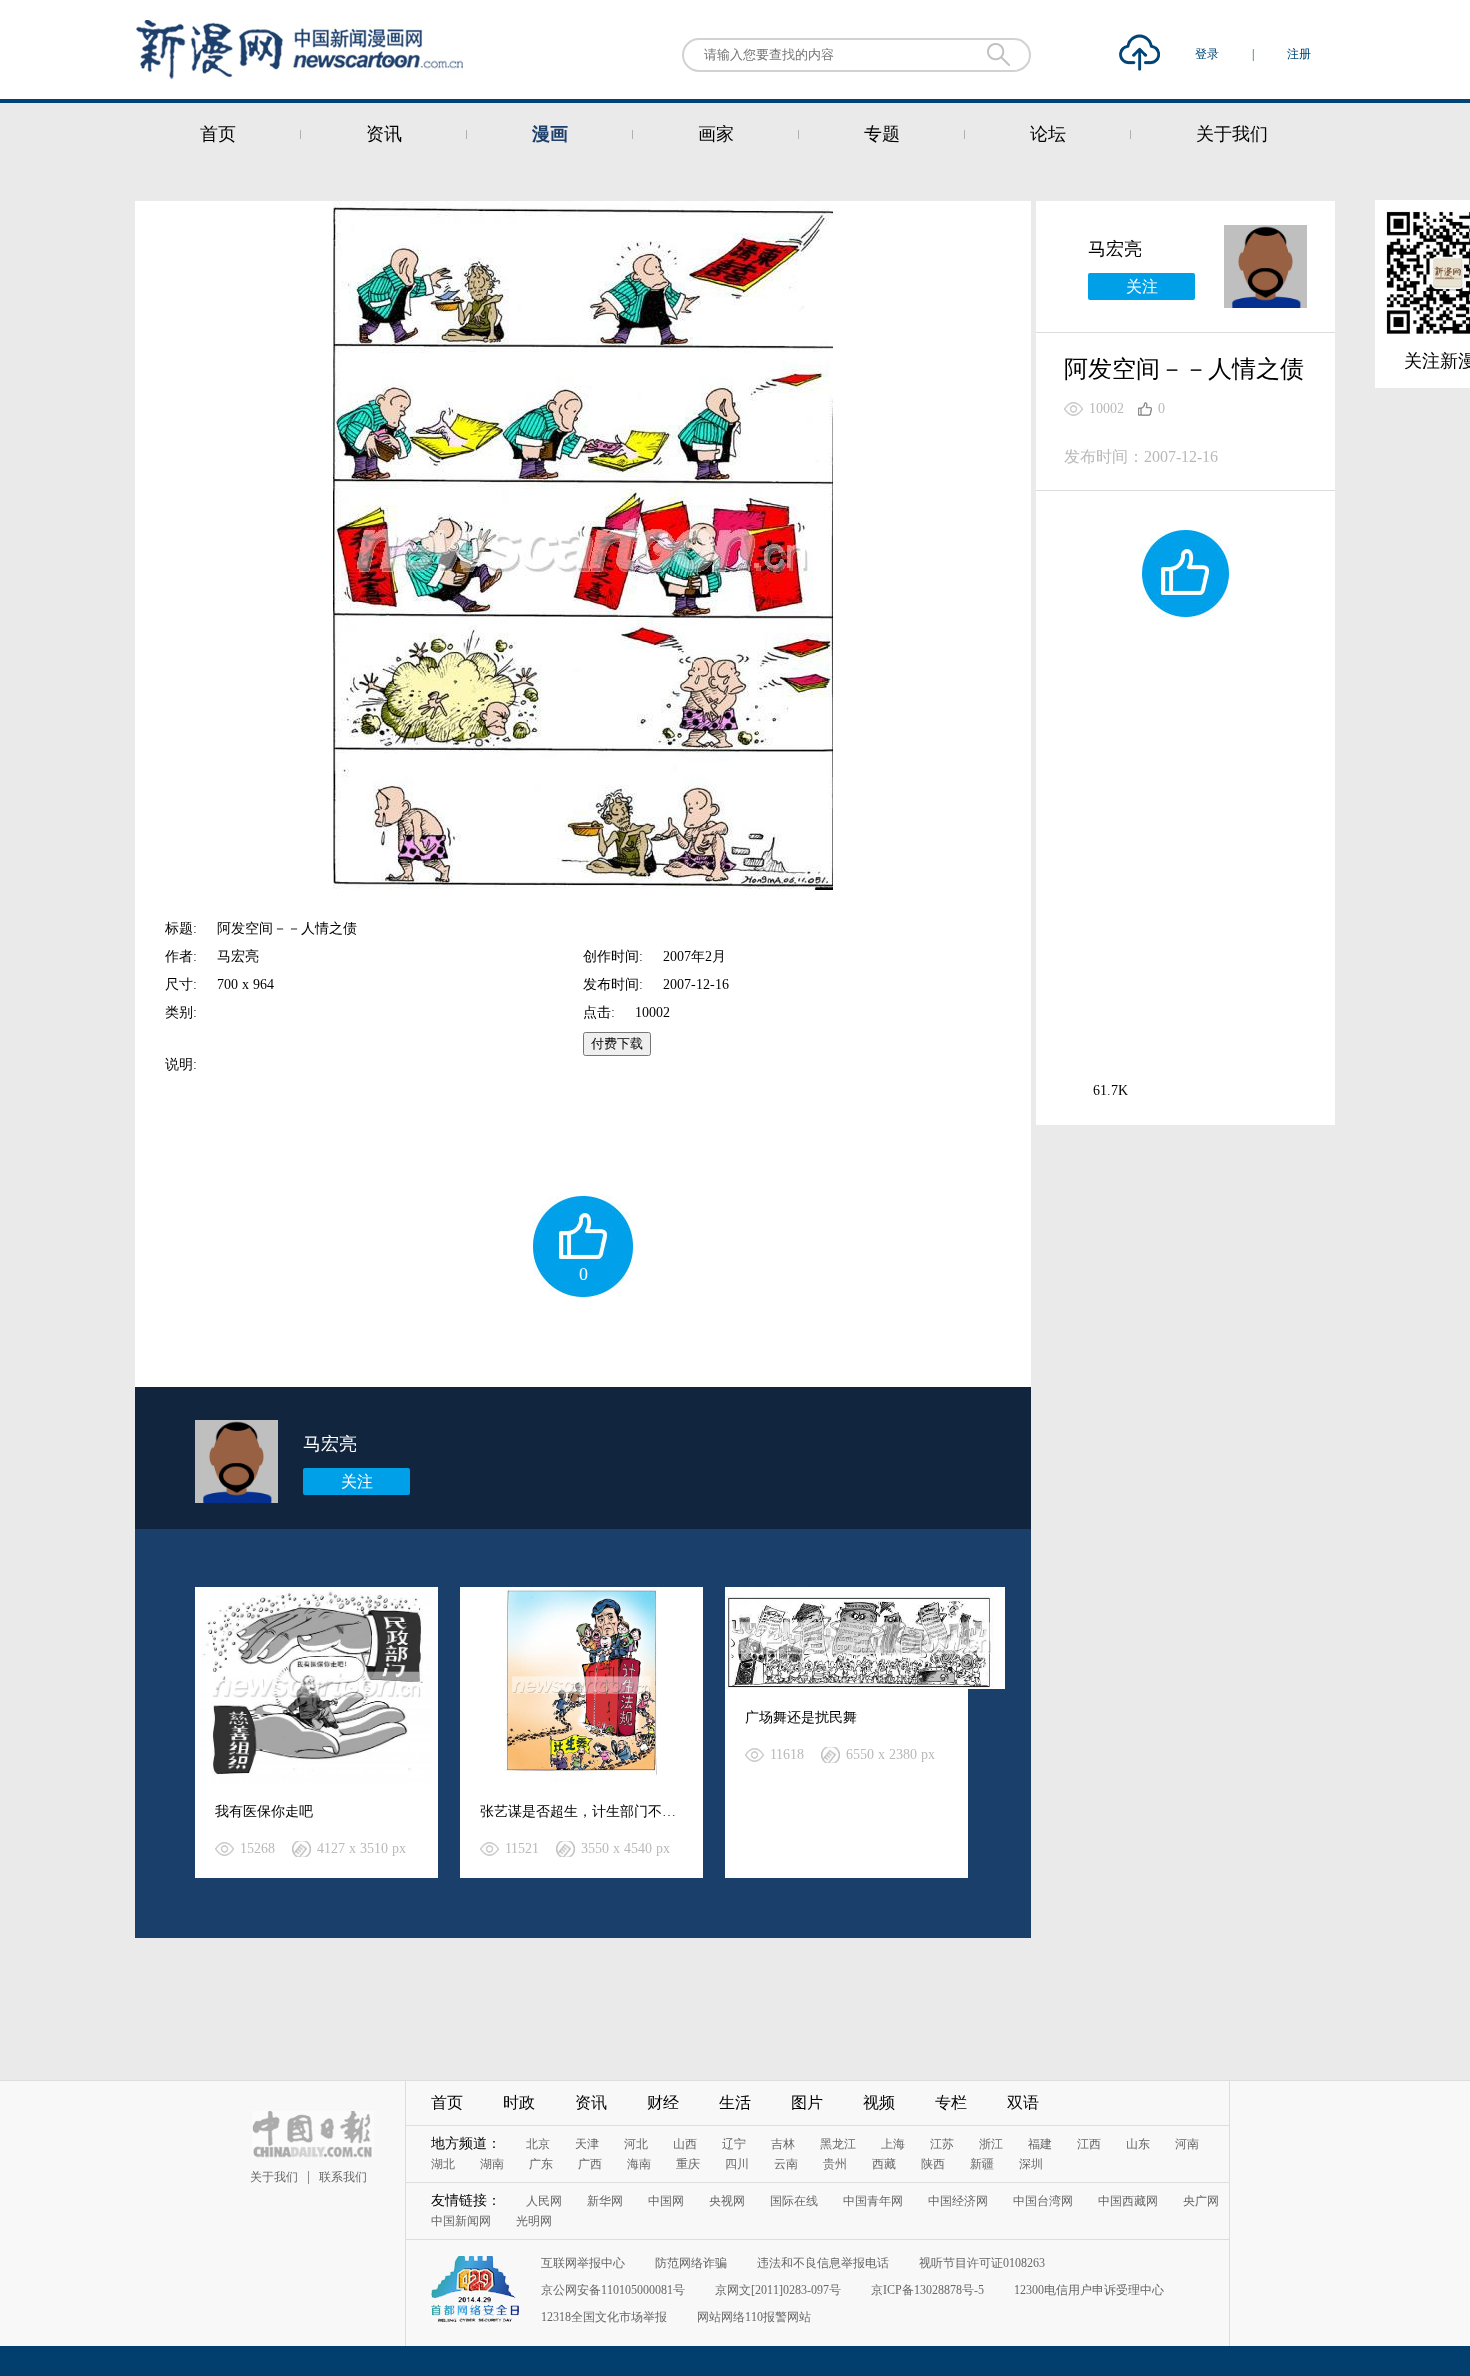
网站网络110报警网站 (754, 2317)
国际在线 (794, 2201)
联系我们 (343, 2177)
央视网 (727, 2201)
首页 (218, 134)
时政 (519, 2102)
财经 (663, 2102)
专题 (882, 134)
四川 (737, 2164)
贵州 (835, 2164)
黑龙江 (838, 2144)
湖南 (492, 2164)
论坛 (1048, 134)
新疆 (982, 2164)
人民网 (544, 2201)
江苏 (942, 2144)
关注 (357, 1481)
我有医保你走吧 (264, 1811)
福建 (1040, 2144)
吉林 (783, 2144)
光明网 (534, 2221)
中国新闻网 (461, 2221)
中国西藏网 (1128, 2201)
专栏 (951, 2102)
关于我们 (1232, 134)
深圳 (1031, 2164)
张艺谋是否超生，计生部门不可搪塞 (592, 1811)
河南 (1187, 2144)
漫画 (550, 134)
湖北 (443, 2164)
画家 (716, 134)
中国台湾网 (1043, 2201)
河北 (636, 2144)
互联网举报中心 (583, 2263)
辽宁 (734, 2144)
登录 (1208, 54)
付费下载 (617, 1043)
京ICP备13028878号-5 (927, 2290)
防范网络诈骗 (691, 2263)
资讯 (384, 134)
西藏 (884, 2164)
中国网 (666, 2201)
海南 (639, 2164)
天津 (587, 2144)
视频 (879, 2102)
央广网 (1201, 2201)
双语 (1023, 2102)
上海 (893, 2144)
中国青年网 (873, 2201)
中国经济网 (958, 2201)
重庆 (688, 2164)
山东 (1138, 2144)
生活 (735, 2102)
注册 (1299, 54)
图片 (807, 2102)
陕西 (933, 2164)
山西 (685, 2144)
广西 (590, 2164)
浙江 (991, 2144)
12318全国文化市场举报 (604, 2317)
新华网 (605, 2201)
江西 (1089, 2144)
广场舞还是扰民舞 (801, 1717)
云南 (786, 2164)
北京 (538, 2144)
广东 (541, 2164)
